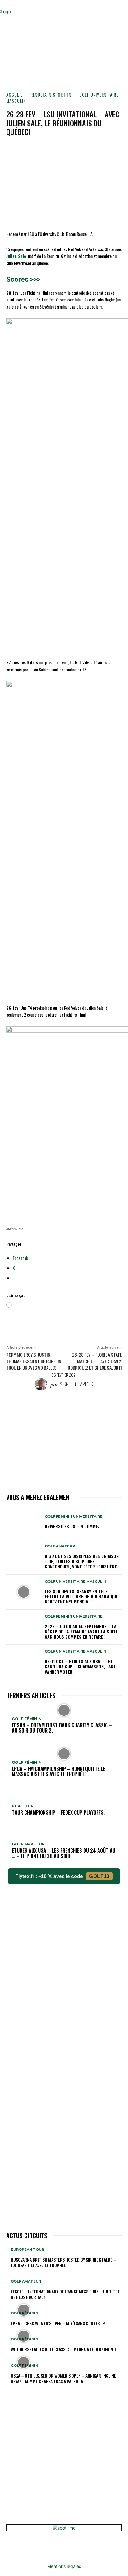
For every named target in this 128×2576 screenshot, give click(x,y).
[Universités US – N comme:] (24, 1522)
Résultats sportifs (51, 95)
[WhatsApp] (88, 150)
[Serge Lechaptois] (43, 1384)
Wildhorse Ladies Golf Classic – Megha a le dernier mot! (65, 2349)
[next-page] (11, 2391)
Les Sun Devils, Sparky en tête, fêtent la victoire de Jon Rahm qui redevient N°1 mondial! (81, 1596)
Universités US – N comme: (72, 1526)
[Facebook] (45, 150)
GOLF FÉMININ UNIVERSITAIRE (74, 1517)
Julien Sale (16, 256)
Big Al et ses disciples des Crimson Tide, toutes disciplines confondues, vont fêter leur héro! (82, 1561)
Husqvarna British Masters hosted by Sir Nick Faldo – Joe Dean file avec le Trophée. (64, 2262)
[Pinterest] (74, 150)
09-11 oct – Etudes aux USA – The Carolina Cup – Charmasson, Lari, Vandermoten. (80, 1666)
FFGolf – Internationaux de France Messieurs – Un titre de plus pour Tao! (65, 2294)
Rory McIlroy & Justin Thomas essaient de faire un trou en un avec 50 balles (34, 1361)
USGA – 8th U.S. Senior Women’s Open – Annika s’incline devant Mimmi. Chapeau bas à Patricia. (63, 2378)
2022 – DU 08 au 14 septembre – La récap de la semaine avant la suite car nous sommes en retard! (81, 1631)
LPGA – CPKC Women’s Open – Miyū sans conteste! (58, 2323)
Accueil (14, 95)
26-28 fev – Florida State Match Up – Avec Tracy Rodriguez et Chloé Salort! (95, 1361)
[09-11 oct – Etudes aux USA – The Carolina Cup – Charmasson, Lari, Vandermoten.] (24, 1662)
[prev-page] (8, 2391)
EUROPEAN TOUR (27, 2250)
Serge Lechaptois (76, 1384)
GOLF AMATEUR (60, 1546)
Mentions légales (64, 2566)
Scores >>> (23, 279)
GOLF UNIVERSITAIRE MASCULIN (75, 1582)
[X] (59, 150)
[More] (103, 150)
